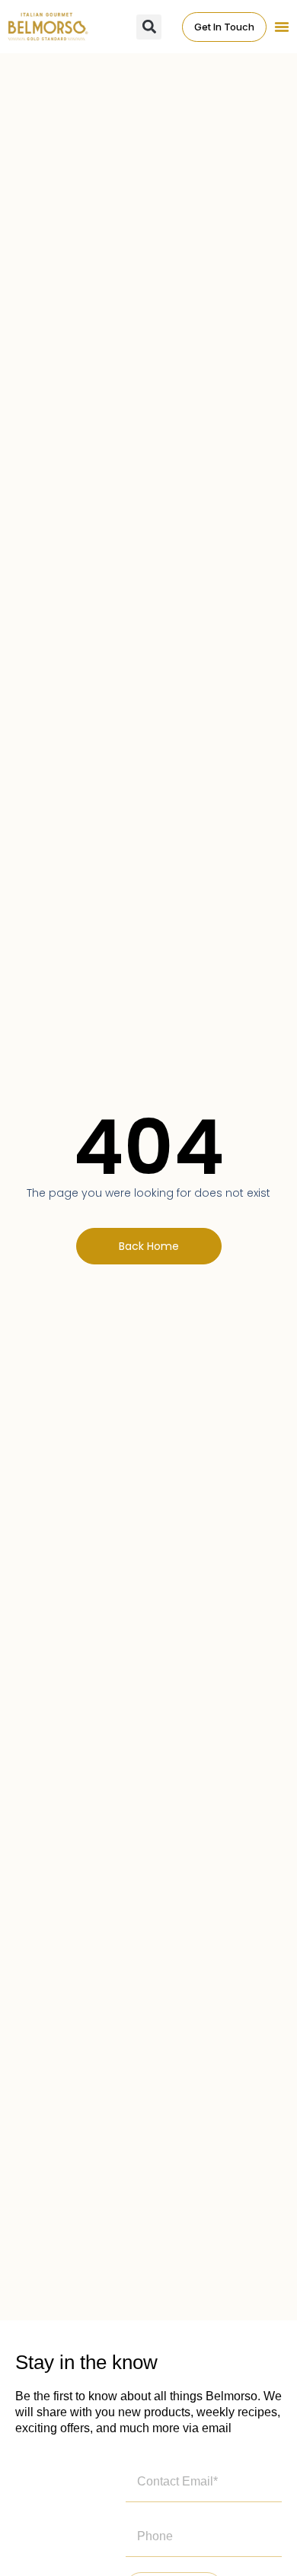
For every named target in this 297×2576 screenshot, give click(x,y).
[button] (282, 27)
